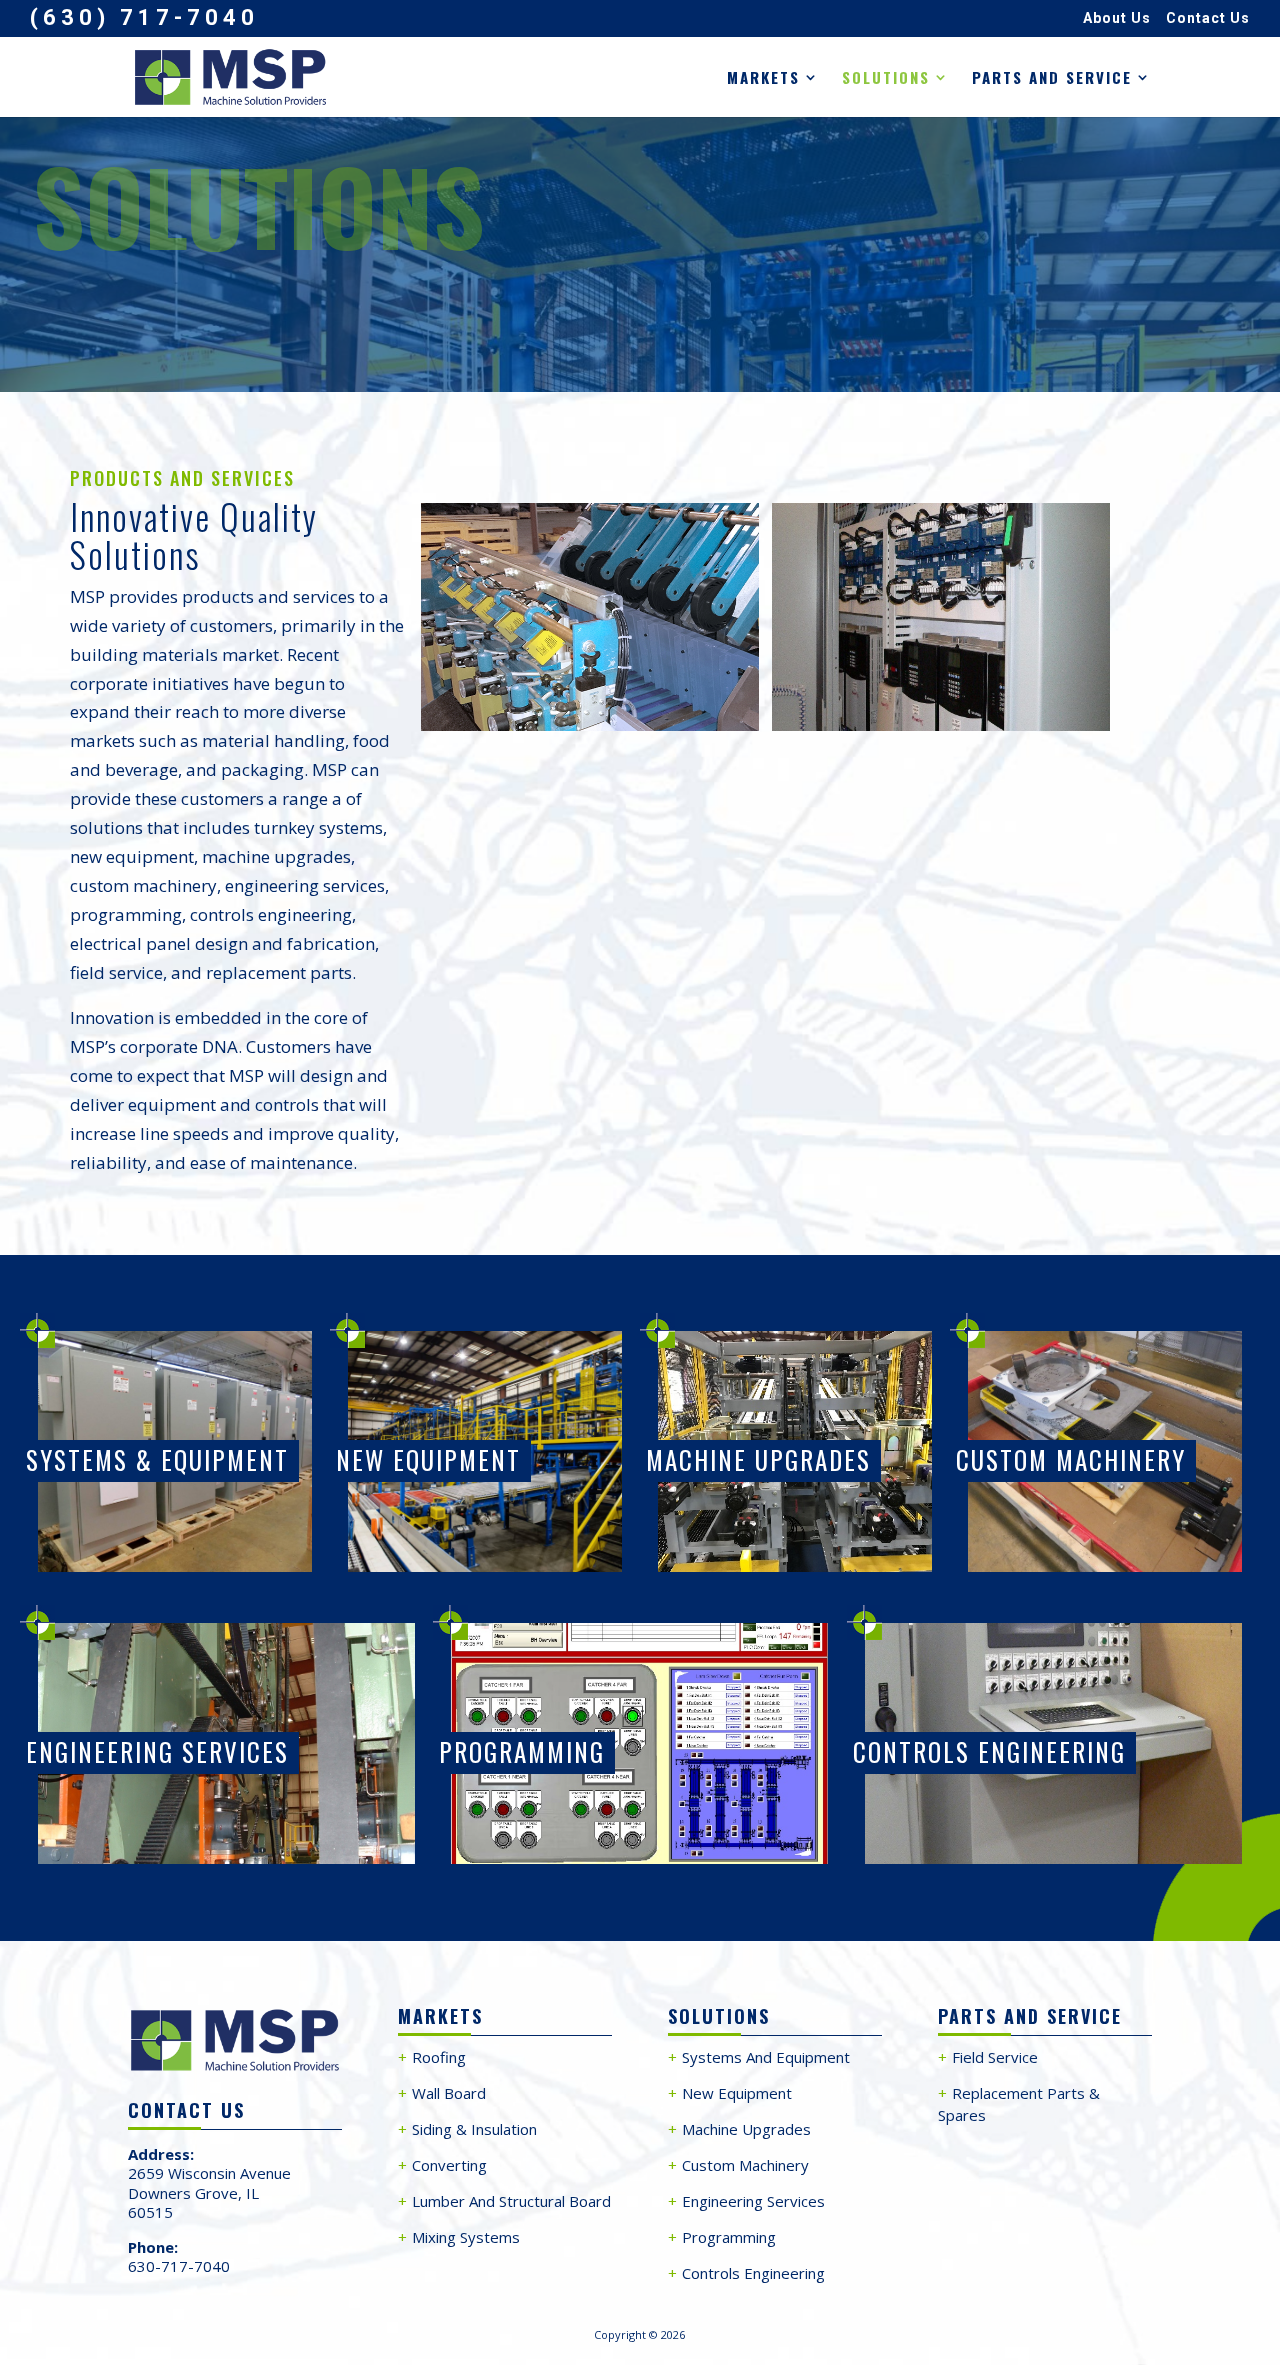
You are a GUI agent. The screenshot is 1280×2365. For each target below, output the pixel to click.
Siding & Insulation (474, 2129)
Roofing (439, 2057)
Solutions (886, 79)
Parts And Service (1052, 79)
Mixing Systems (466, 2237)
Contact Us (1208, 18)
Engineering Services (157, 1751)
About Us (1117, 18)
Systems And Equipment (766, 2057)
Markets (763, 79)
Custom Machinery (1071, 1459)
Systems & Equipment (157, 1459)
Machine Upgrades (758, 1459)
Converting (449, 2165)
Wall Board (449, 2093)
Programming (522, 1751)
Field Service (995, 2057)
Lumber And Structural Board (511, 2201)
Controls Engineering (989, 1751)
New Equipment (428, 1459)
